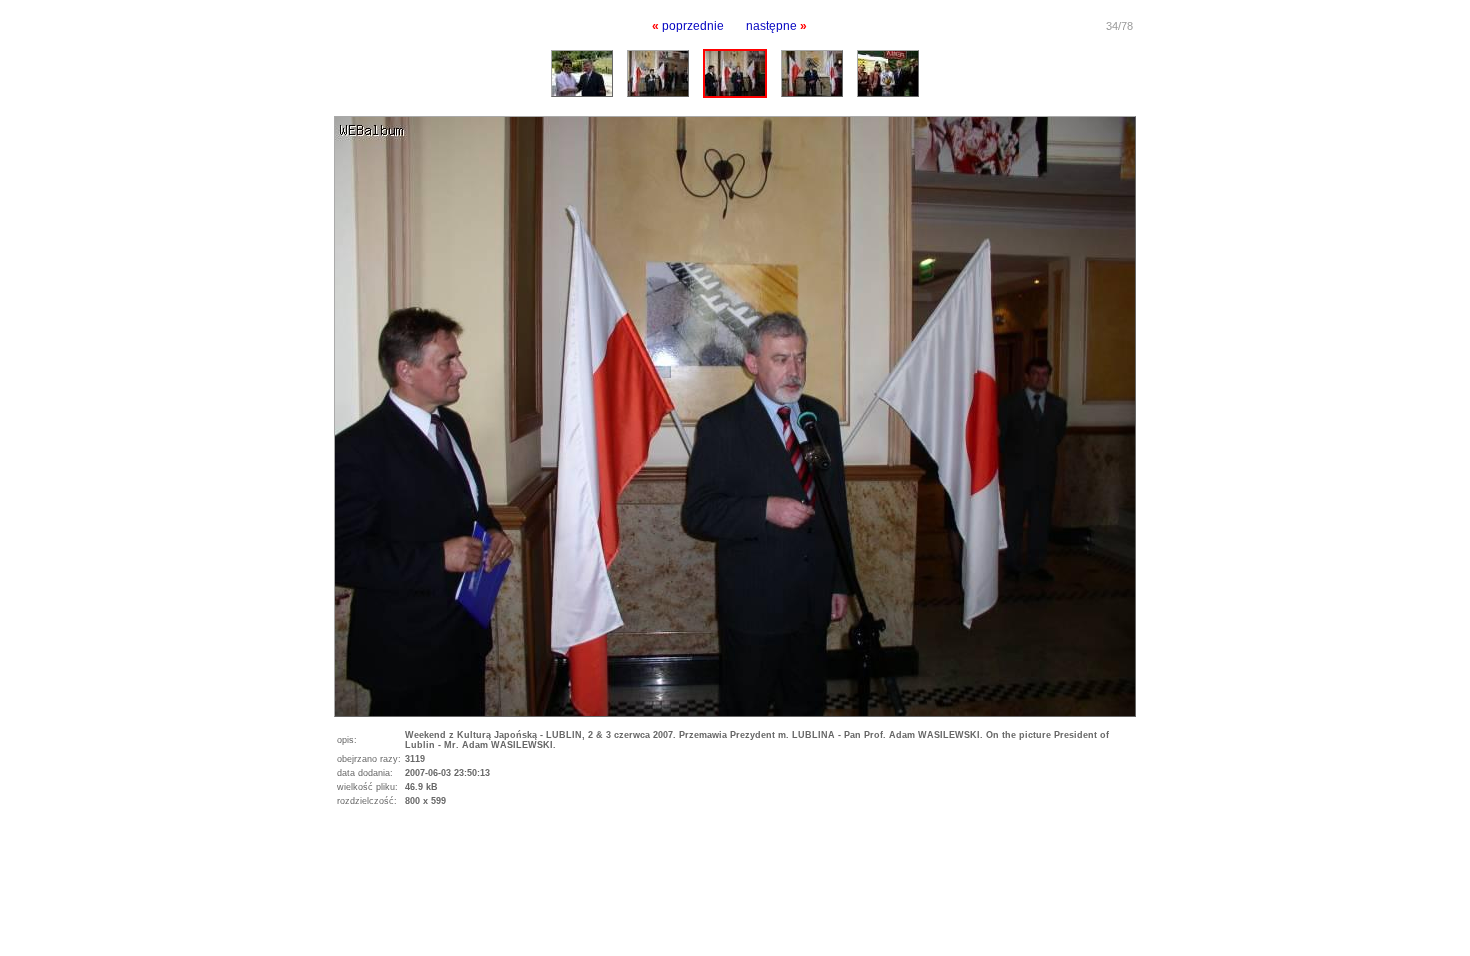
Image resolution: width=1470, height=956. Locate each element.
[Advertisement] (234, 864)
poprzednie (693, 26)
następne (771, 26)
